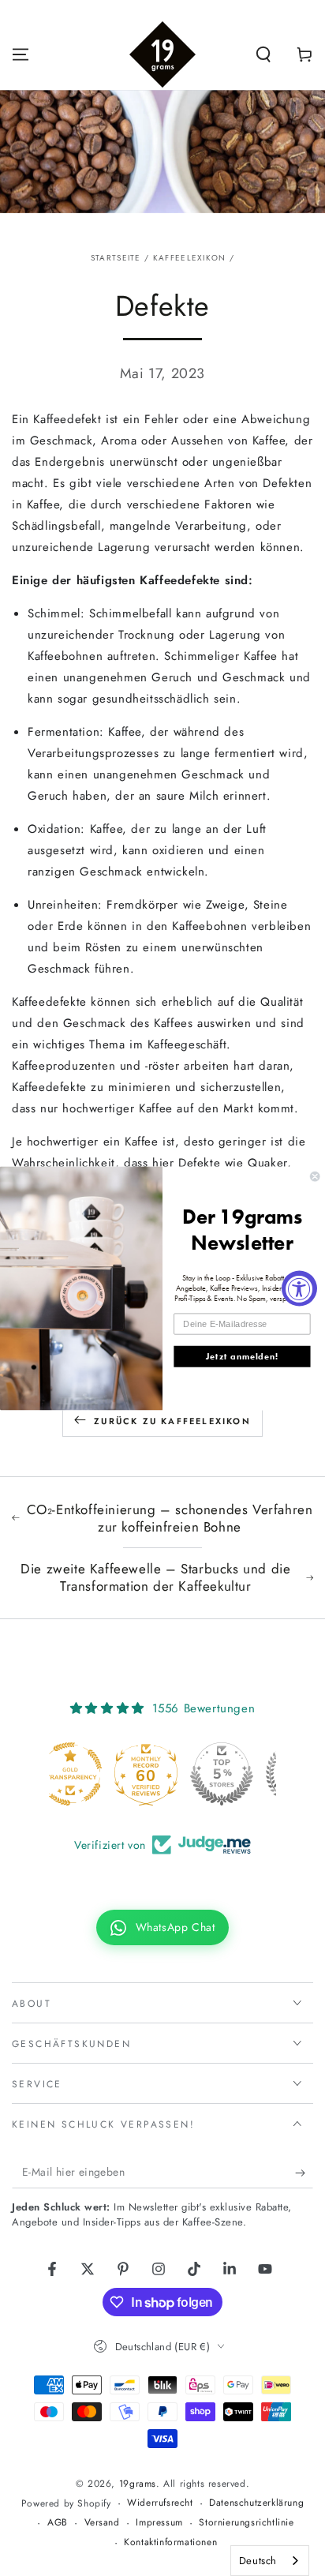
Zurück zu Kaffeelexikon (172, 1421)
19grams (138, 2484)
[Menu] (21, 54)
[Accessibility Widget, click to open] (299, 1288)
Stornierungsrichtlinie (246, 2523)
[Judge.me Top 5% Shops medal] (162, 1774)
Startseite (116, 258)
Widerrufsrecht (160, 2503)
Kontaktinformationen (170, 2542)
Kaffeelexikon (190, 258)
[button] (263, 54)
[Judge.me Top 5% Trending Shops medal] (238, 1774)
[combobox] (270, 2561)
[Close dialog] (315, 1176)
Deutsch (258, 2561)
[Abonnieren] (304, 2173)
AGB (58, 2523)
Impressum (159, 2523)
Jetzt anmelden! (242, 1356)
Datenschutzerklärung (256, 2503)
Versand (102, 2523)
